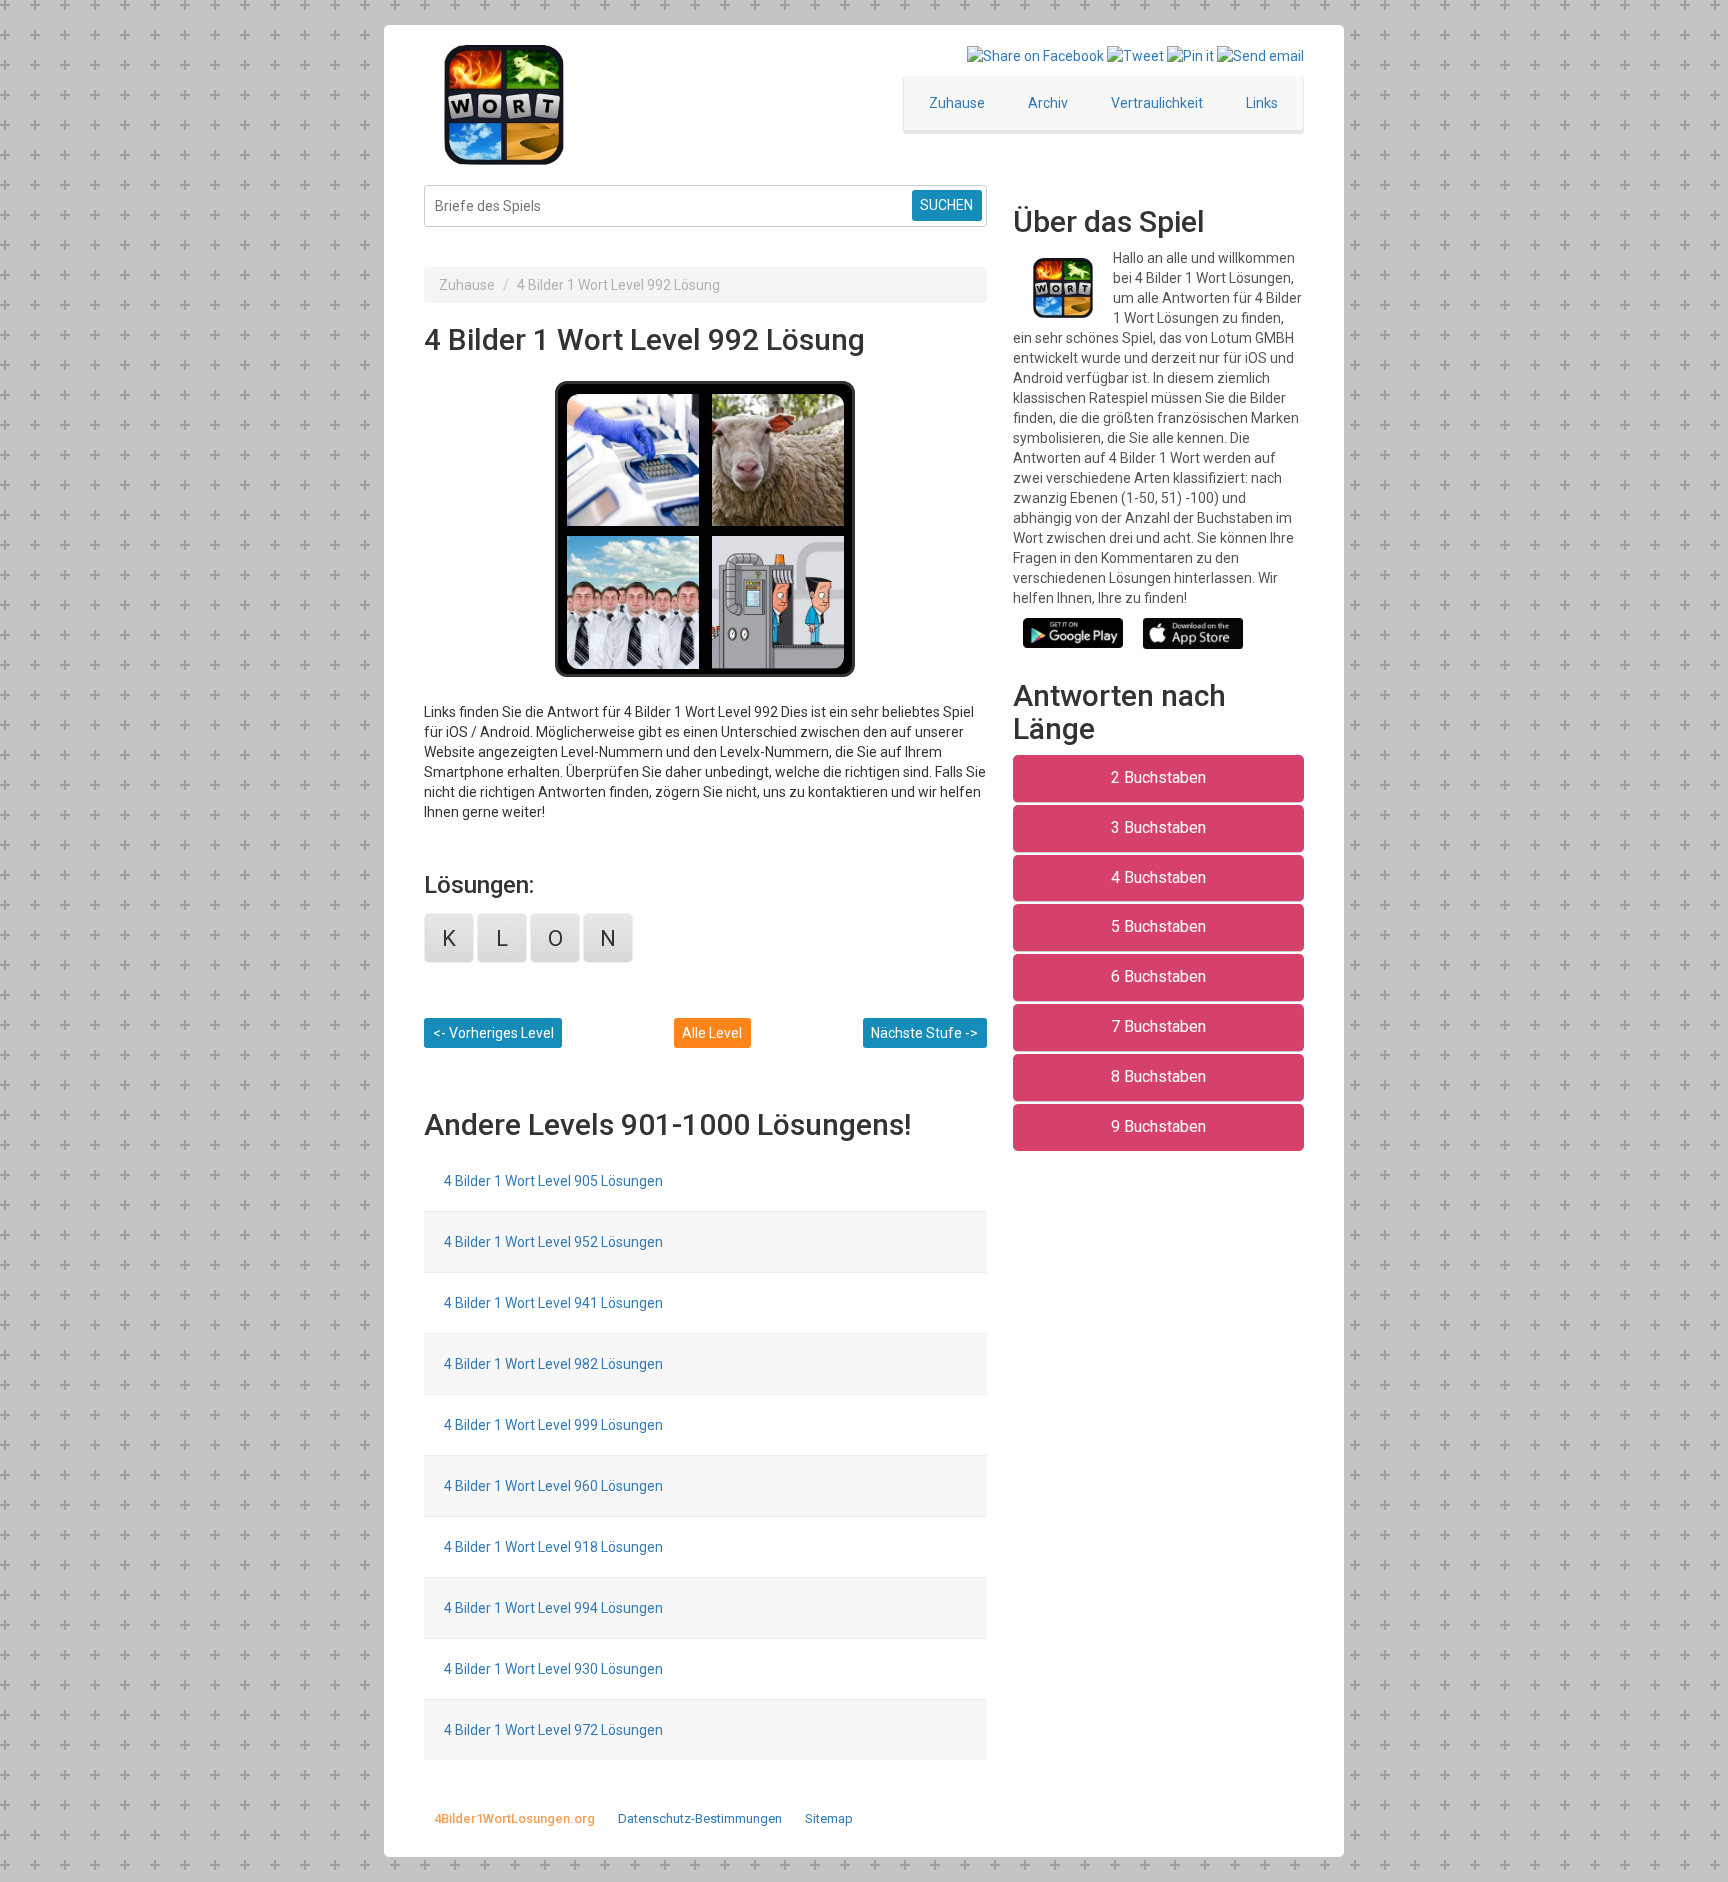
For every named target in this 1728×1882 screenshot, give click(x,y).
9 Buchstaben (1158, 1126)
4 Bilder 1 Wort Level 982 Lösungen (553, 1364)
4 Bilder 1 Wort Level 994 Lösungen (553, 1608)
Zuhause (957, 103)
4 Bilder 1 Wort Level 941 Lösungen (553, 1303)
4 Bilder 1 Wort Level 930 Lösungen (553, 1669)
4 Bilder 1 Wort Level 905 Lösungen (553, 1181)
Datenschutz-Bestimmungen (700, 1818)
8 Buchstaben (1158, 1076)
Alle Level (712, 1033)
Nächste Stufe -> (924, 1033)
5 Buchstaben (1158, 926)
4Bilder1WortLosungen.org (514, 1818)
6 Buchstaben (1158, 976)
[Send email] (1260, 55)
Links (1262, 103)
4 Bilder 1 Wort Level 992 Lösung (618, 285)
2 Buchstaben (1158, 777)
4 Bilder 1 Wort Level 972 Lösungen (553, 1730)
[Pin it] (1190, 55)
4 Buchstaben (1158, 877)
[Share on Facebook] (1035, 55)
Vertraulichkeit (1157, 103)
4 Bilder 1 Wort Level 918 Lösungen (553, 1547)
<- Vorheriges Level (493, 1033)
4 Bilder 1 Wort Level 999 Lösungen (553, 1425)
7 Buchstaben (1158, 1026)
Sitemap (829, 1818)
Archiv (1048, 103)
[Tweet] (1135, 55)
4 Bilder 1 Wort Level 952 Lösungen (553, 1242)
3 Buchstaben (1158, 827)
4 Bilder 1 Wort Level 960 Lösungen (553, 1486)
